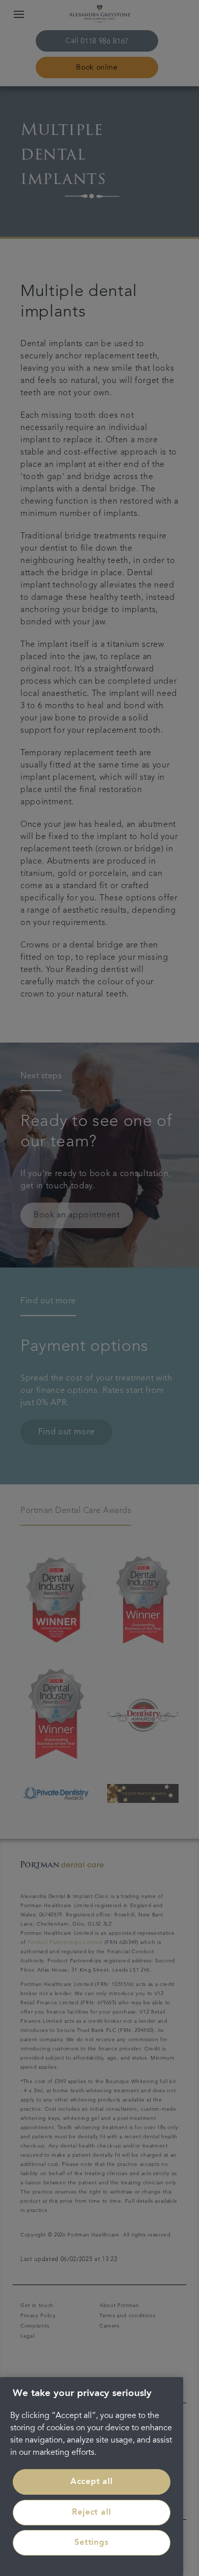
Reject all (91, 2513)
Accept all (92, 2482)
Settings (91, 2543)
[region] (92, 2477)
